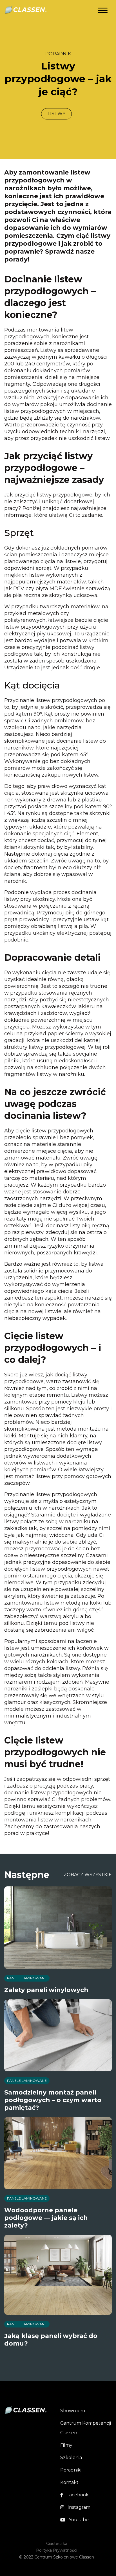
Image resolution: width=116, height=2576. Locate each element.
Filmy (66, 2445)
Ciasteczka (57, 2544)
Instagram (79, 2507)
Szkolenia (71, 2458)
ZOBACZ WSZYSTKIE (88, 1875)
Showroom (73, 2411)
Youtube (79, 2520)
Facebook (78, 2495)
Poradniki (71, 2470)
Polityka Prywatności (57, 2550)
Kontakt (69, 2482)
